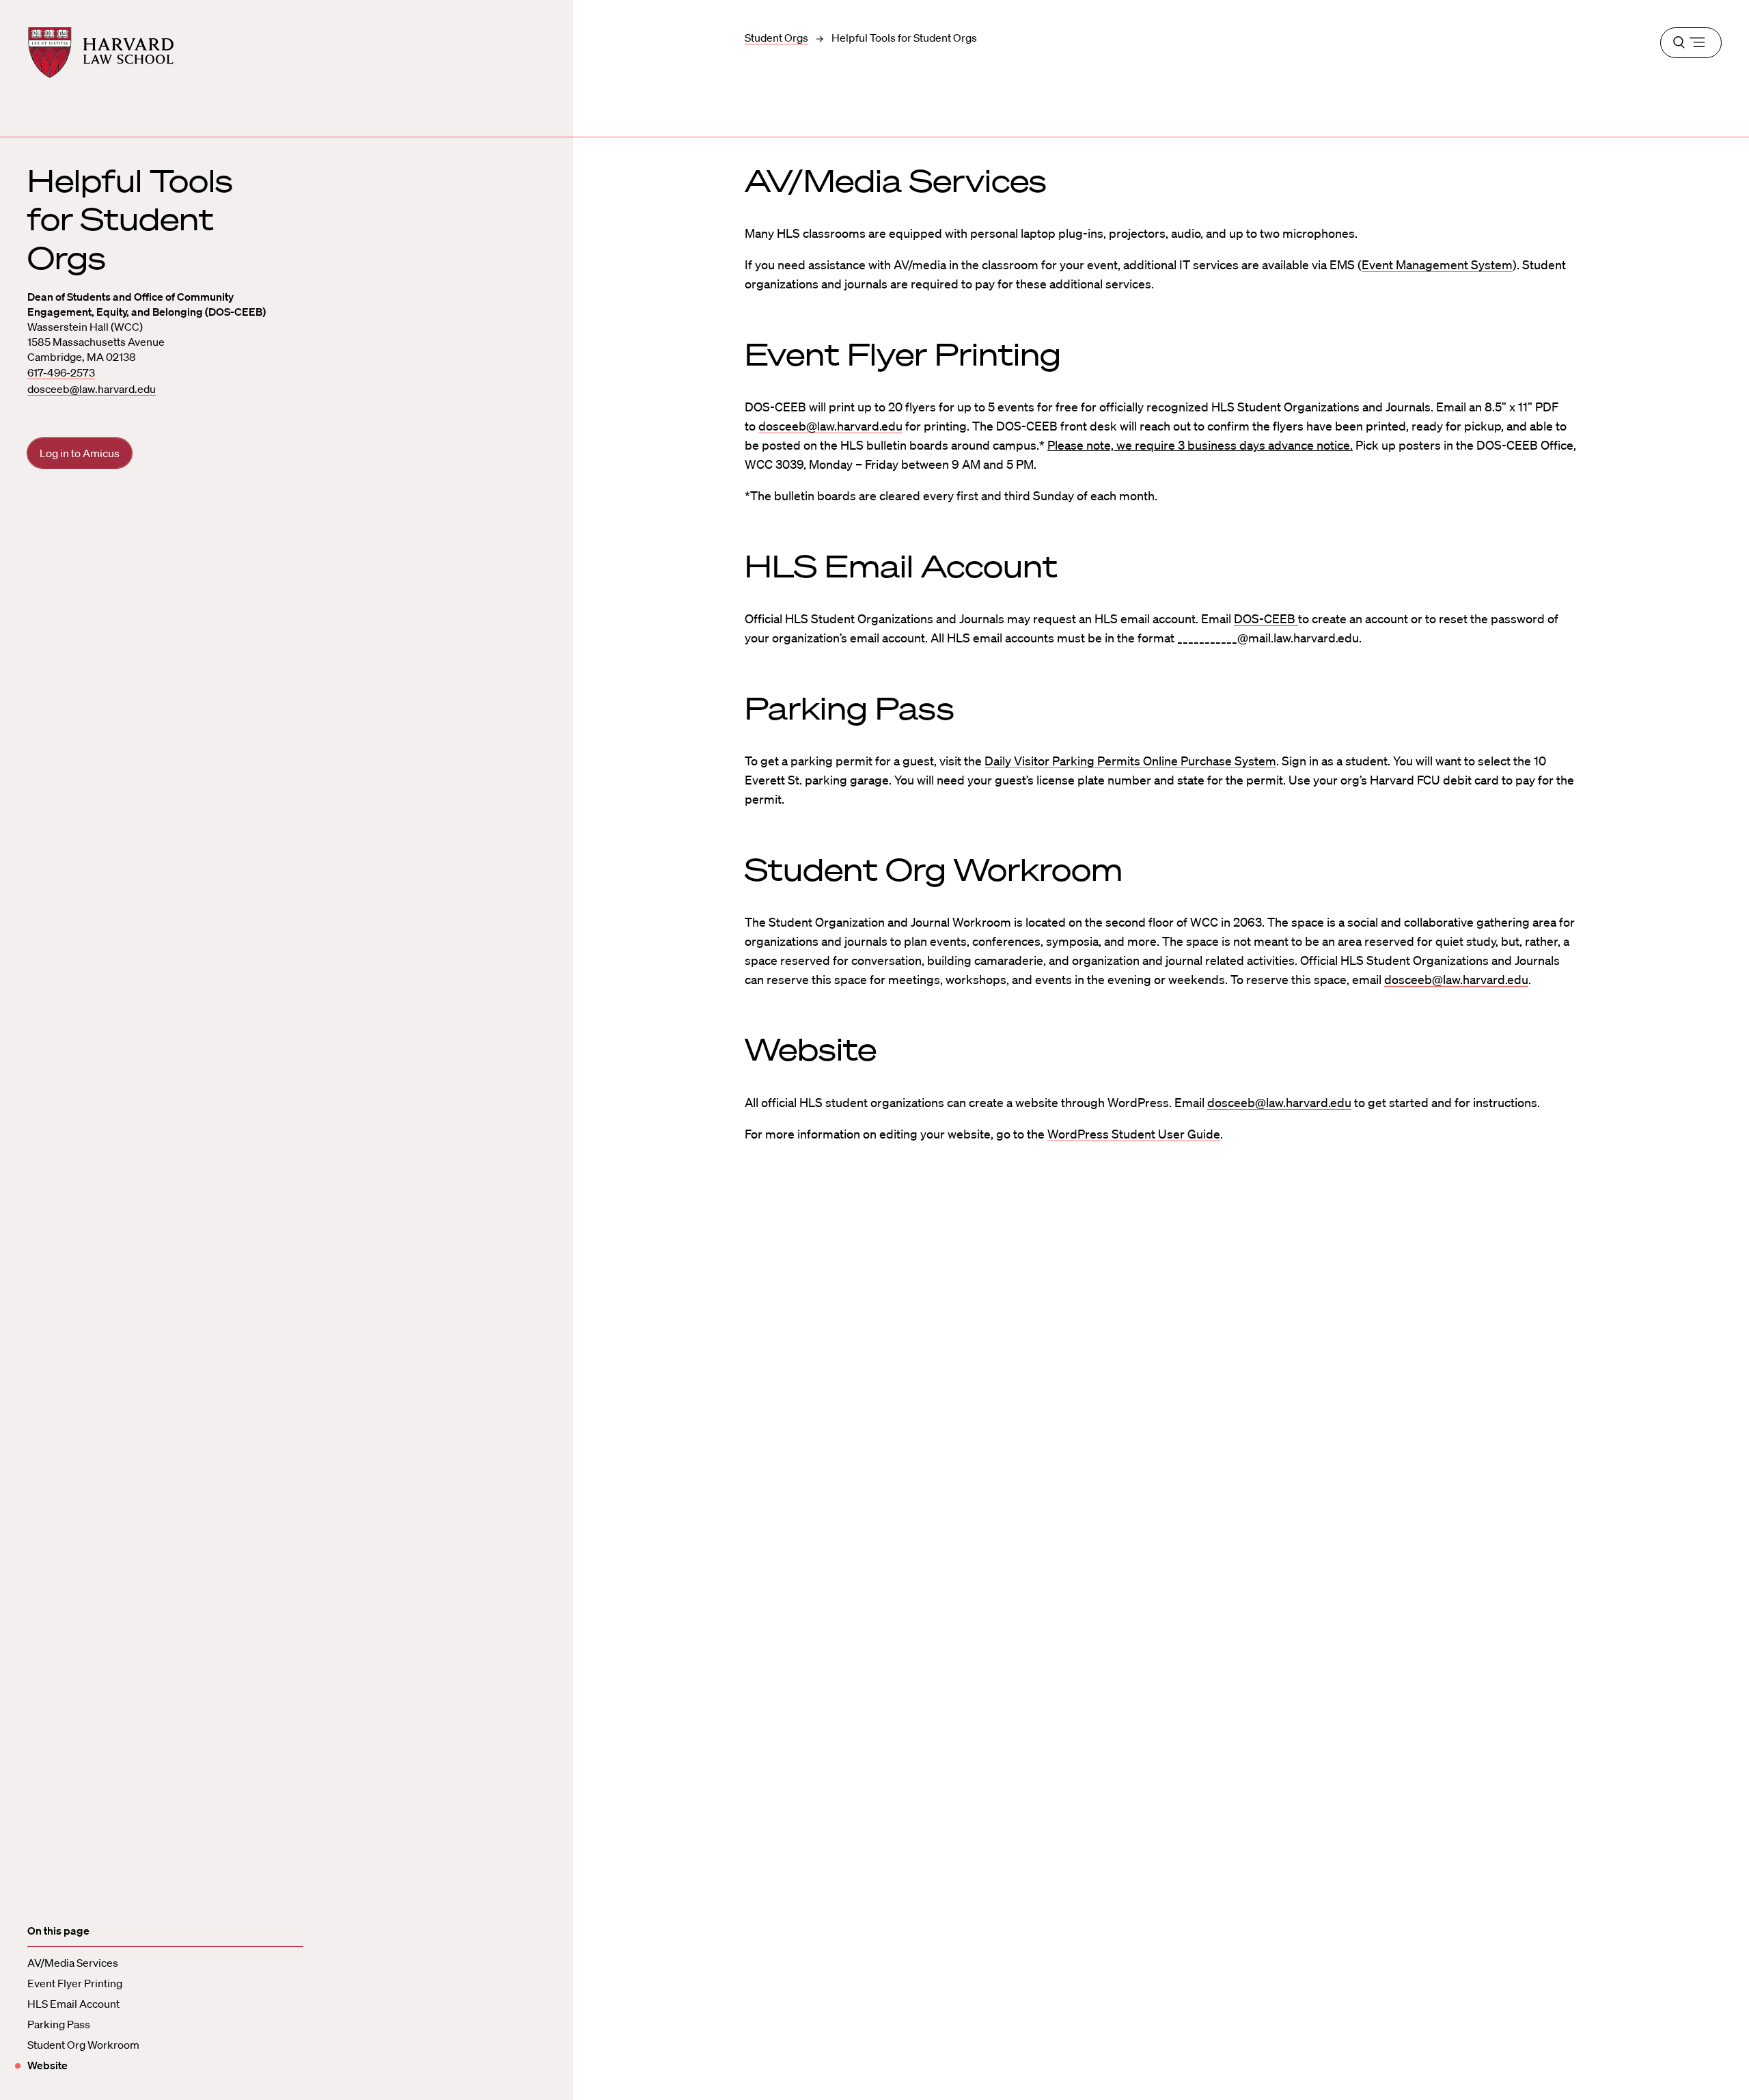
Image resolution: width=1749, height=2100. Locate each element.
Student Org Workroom (83, 2045)
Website (47, 2065)
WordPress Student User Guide (1134, 1134)
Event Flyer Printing (75, 1983)
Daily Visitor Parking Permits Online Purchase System (1130, 761)
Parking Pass (59, 2024)
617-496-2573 (61, 372)
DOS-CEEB (1265, 618)
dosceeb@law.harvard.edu (92, 389)
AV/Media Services (73, 1963)
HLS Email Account (73, 2004)
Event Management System (1437, 264)
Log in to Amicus (80, 453)
